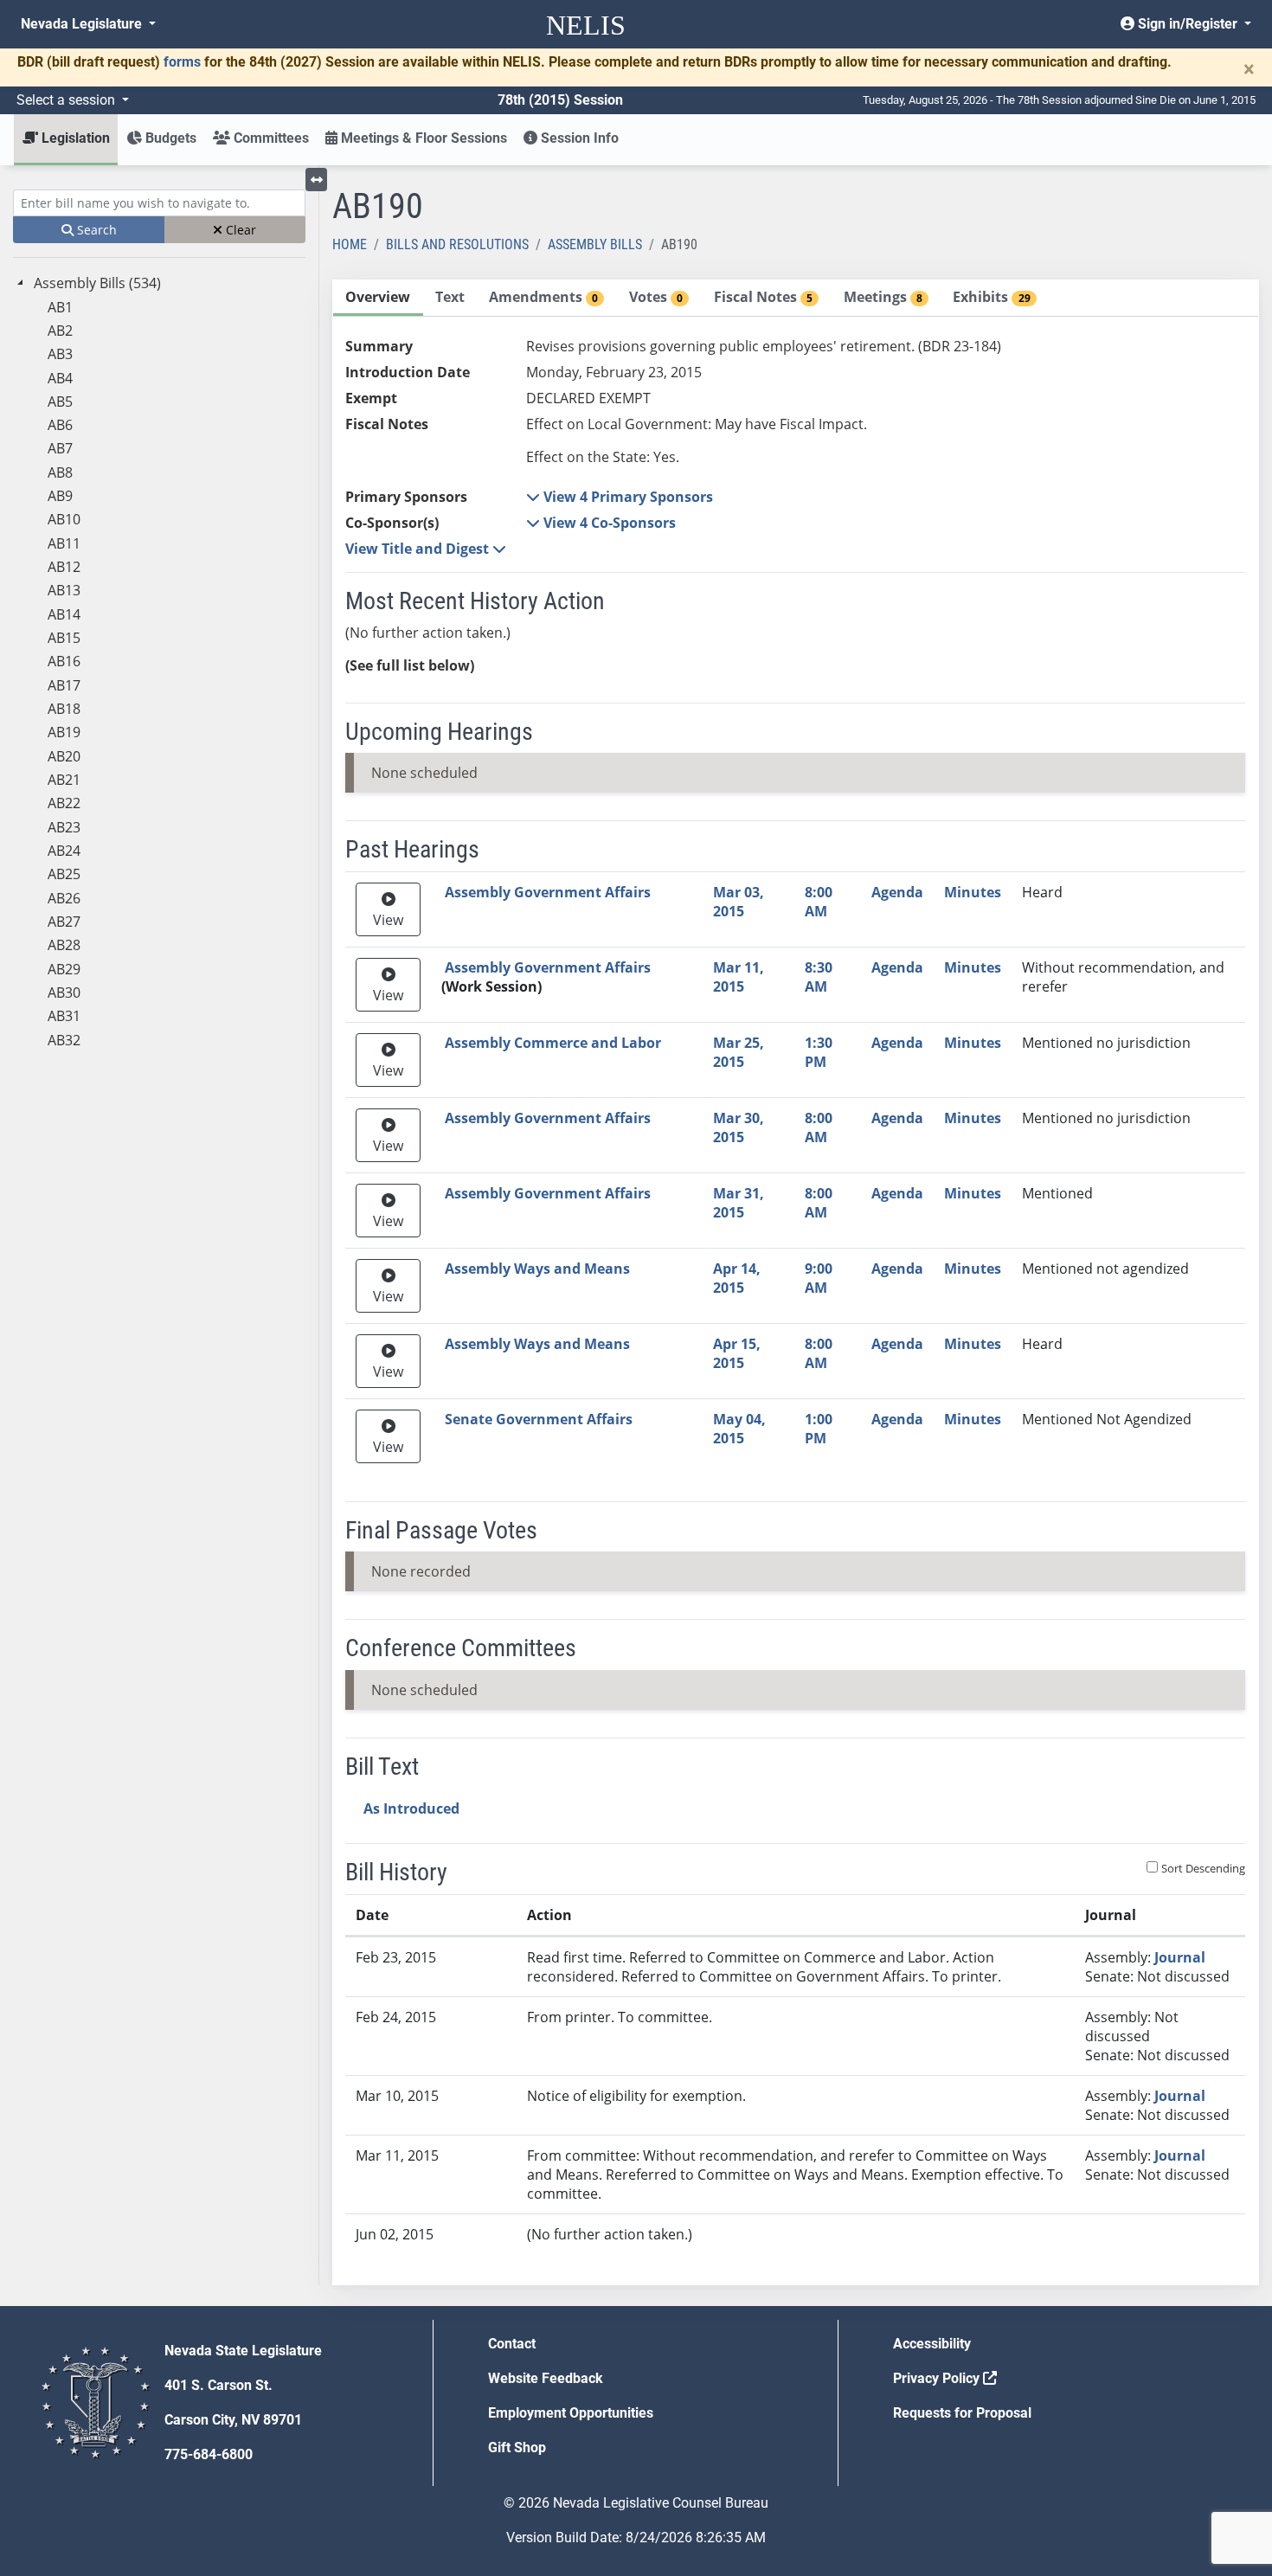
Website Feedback (546, 2378)
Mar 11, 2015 (739, 977)
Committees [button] (270, 138)
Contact (512, 2344)
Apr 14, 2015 (737, 1278)
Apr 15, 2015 (737, 1353)
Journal (1180, 1957)
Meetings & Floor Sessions (422, 138)
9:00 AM (819, 1278)
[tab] (378, 298)
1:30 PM (819, 1052)
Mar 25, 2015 (739, 1052)
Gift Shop (517, 2448)
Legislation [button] (74, 138)
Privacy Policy (938, 2378)
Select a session (67, 100)
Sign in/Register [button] (1188, 24)
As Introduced (411, 1808)
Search (95, 230)
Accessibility (932, 2344)
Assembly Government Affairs (548, 892)
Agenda (897, 892)
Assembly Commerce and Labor (553, 1043)
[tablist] (796, 1282)
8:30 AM (819, 977)
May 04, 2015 (739, 1429)
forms (182, 62)
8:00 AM (819, 902)
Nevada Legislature (83, 24)
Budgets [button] (169, 138)
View (388, 920)
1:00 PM (819, 1429)
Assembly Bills (595, 244)
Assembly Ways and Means (537, 1269)
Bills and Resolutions (457, 244)
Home (350, 244)
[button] (620, 497)
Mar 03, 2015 (739, 902)
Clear (239, 230)
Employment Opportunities (571, 2413)
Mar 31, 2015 (739, 1203)
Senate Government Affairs (539, 1419)
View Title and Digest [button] (419, 549)
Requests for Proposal (962, 2413)
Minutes (973, 892)
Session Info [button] (578, 138)
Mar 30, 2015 (739, 1127)
